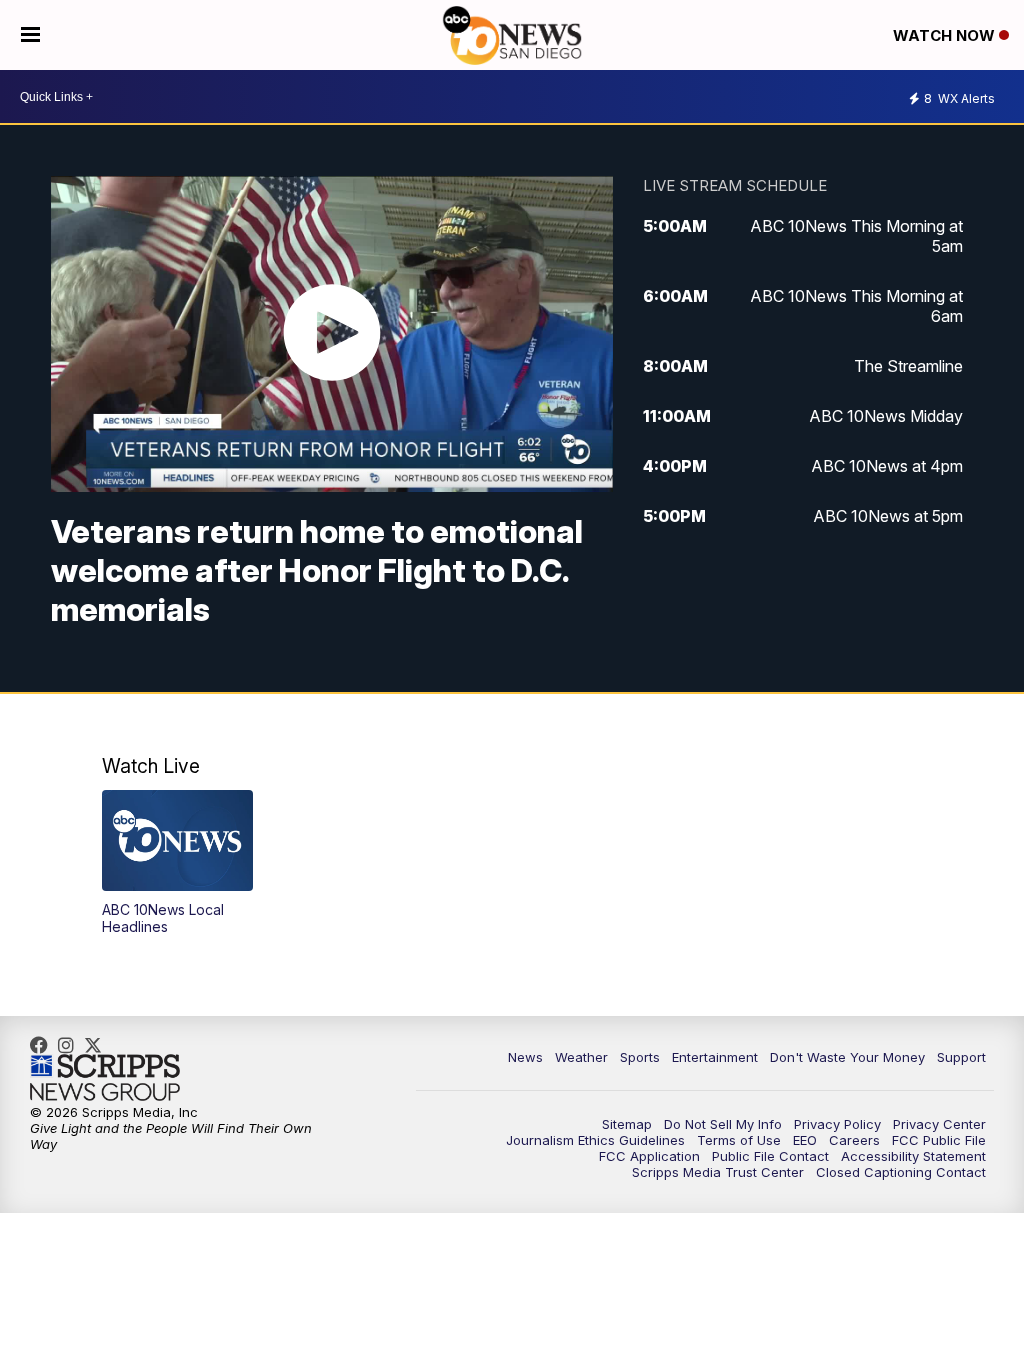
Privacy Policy (837, 1124)
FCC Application (649, 1156)
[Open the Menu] (30, 35)
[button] (177, 862)
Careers (854, 1140)
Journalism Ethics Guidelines (595, 1140)
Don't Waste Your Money (847, 1057)
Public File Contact (770, 1156)
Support (961, 1057)
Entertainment (715, 1057)
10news (98, 1045)
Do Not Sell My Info (723, 1124)
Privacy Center (939, 1124)
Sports (640, 1057)
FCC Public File (939, 1140)
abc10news (44, 1045)
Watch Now (946, 35)
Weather (581, 1057)
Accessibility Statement (913, 1156)
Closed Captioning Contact (901, 1172)
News (525, 1057)
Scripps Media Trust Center (718, 1172)
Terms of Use (739, 1140)
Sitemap (627, 1124)
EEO (805, 1140)
